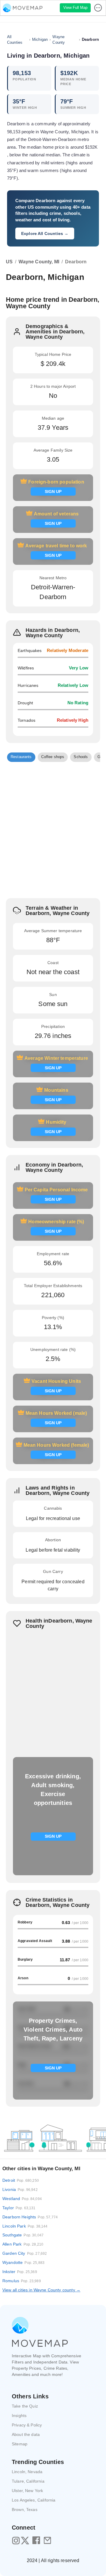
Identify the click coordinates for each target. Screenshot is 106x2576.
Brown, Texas (25, 2510)
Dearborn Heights (30, 2217)
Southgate (23, 2235)
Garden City (25, 2253)
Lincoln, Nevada (27, 2472)
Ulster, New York (27, 2491)
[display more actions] (99, 8)
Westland (22, 2199)
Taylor (19, 2208)
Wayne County (59, 40)
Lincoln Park (25, 2226)
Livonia (20, 2189)
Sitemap (20, 2444)
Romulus (22, 2281)
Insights (19, 2416)
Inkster (20, 2272)
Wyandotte (23, 2262)
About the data (26, 2434)
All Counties (15, 40)
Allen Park (23, 2244)
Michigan (40, 39)
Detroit (21, 2180)
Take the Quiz (25, 2406)
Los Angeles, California (34, 2500)
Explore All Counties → (45, 233)
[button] (21, 757)
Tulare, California (28, 2481)
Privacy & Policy (27, 2425)
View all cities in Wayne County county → (41, 2290)
